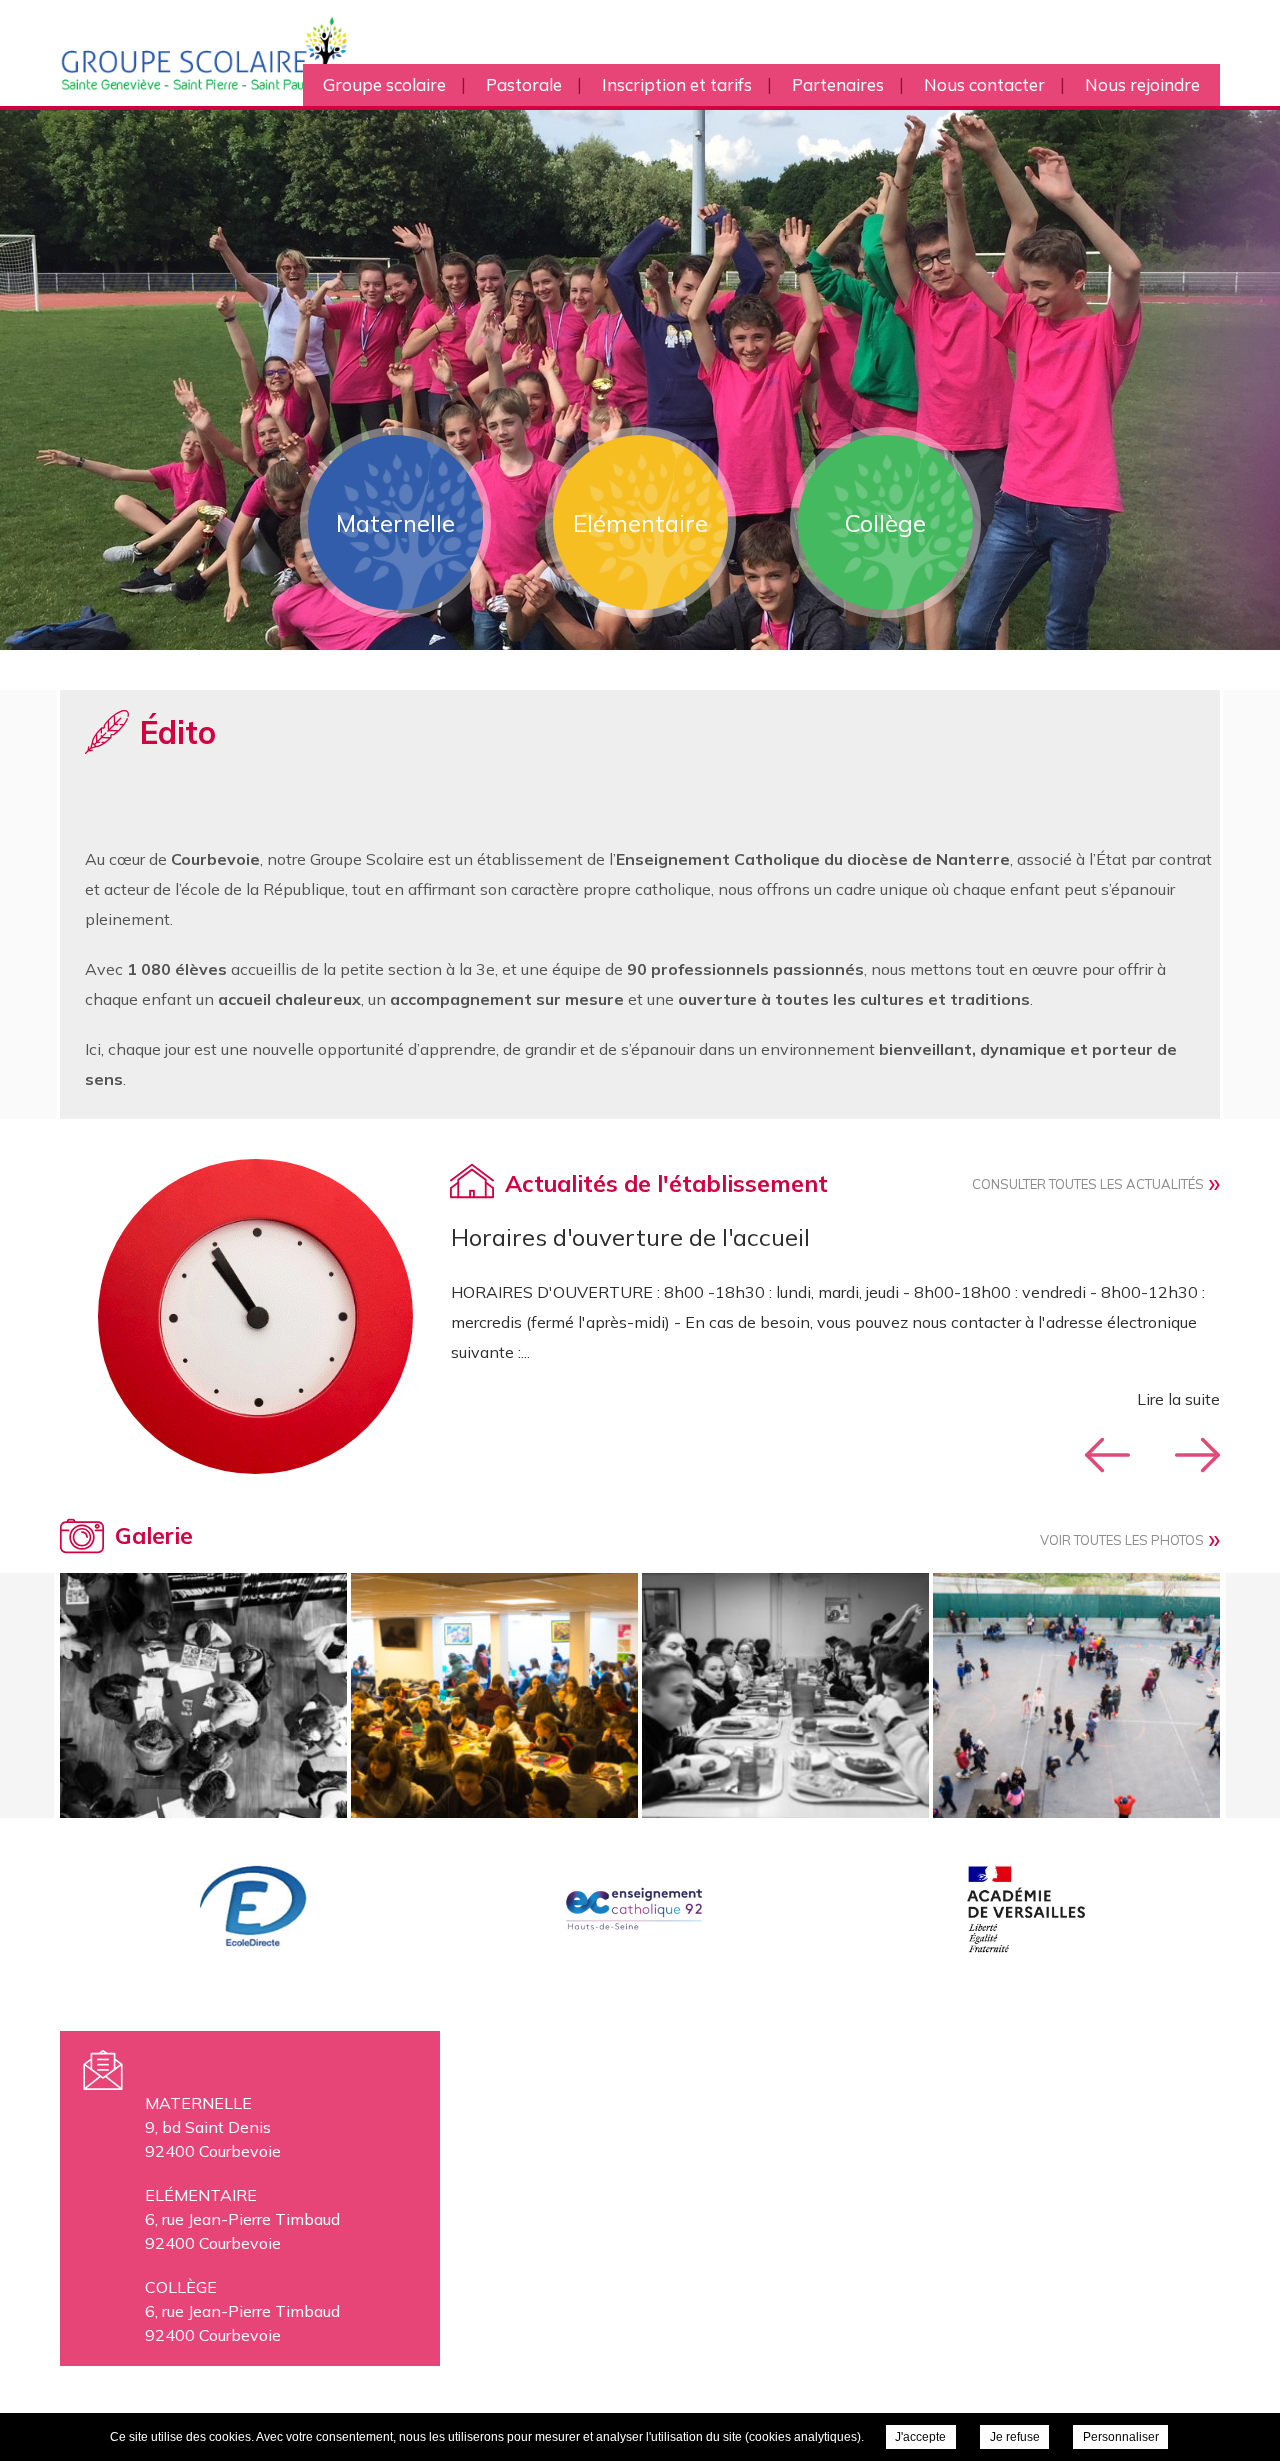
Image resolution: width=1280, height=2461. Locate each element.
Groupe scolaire (384, 84)
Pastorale (524, 84)
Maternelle (395, 523)
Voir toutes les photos (1122, 1540)
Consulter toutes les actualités (1088, 1184)
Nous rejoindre (1142, 84)
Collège (885, 523)
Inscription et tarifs (677, 84)
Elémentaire (640, 523)
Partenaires (838, 84)
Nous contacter (984, 84)
